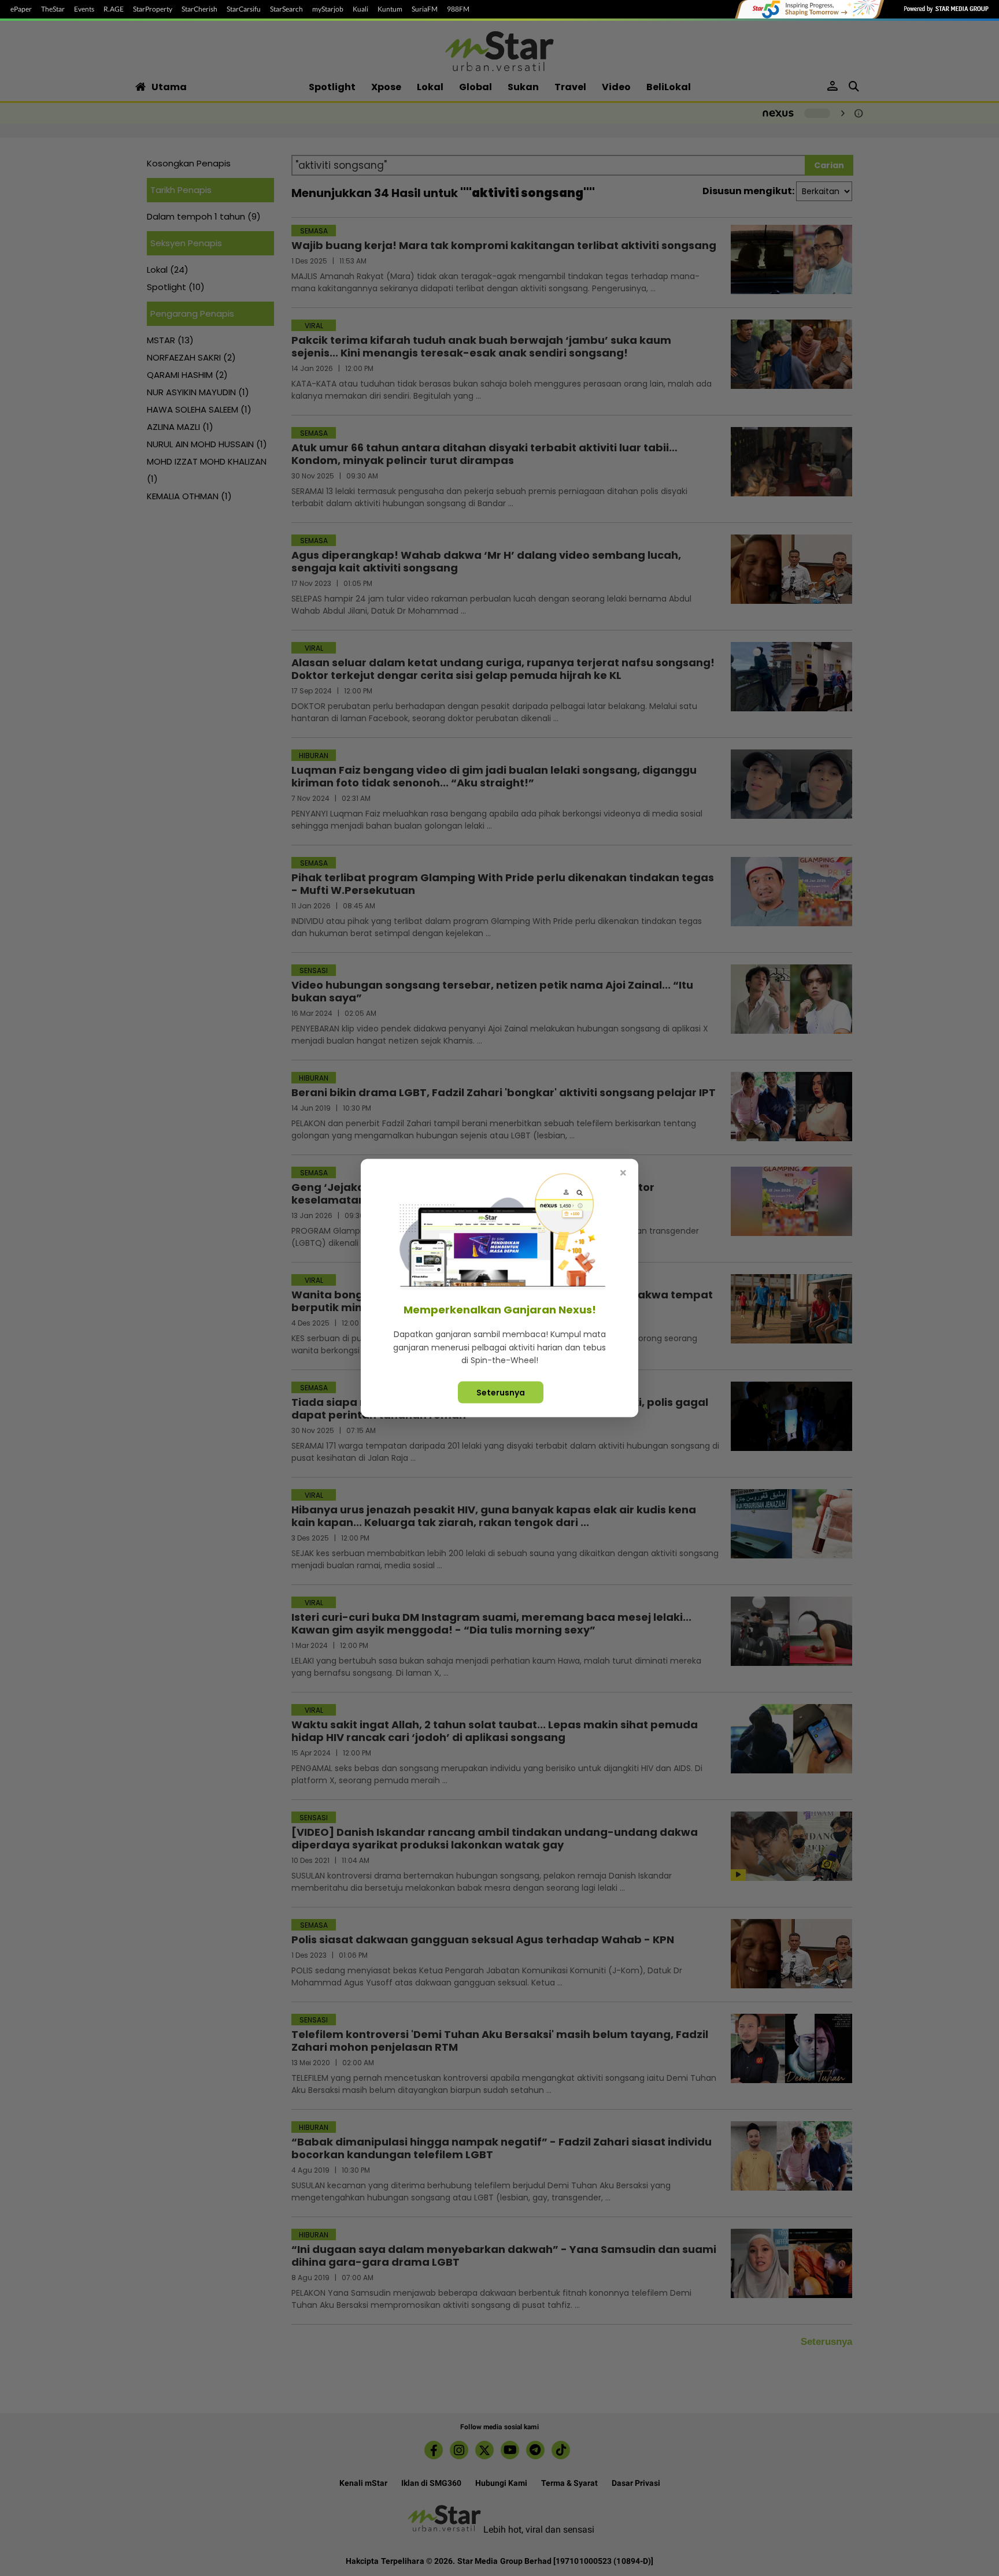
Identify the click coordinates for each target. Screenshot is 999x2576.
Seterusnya (501, 1392)
